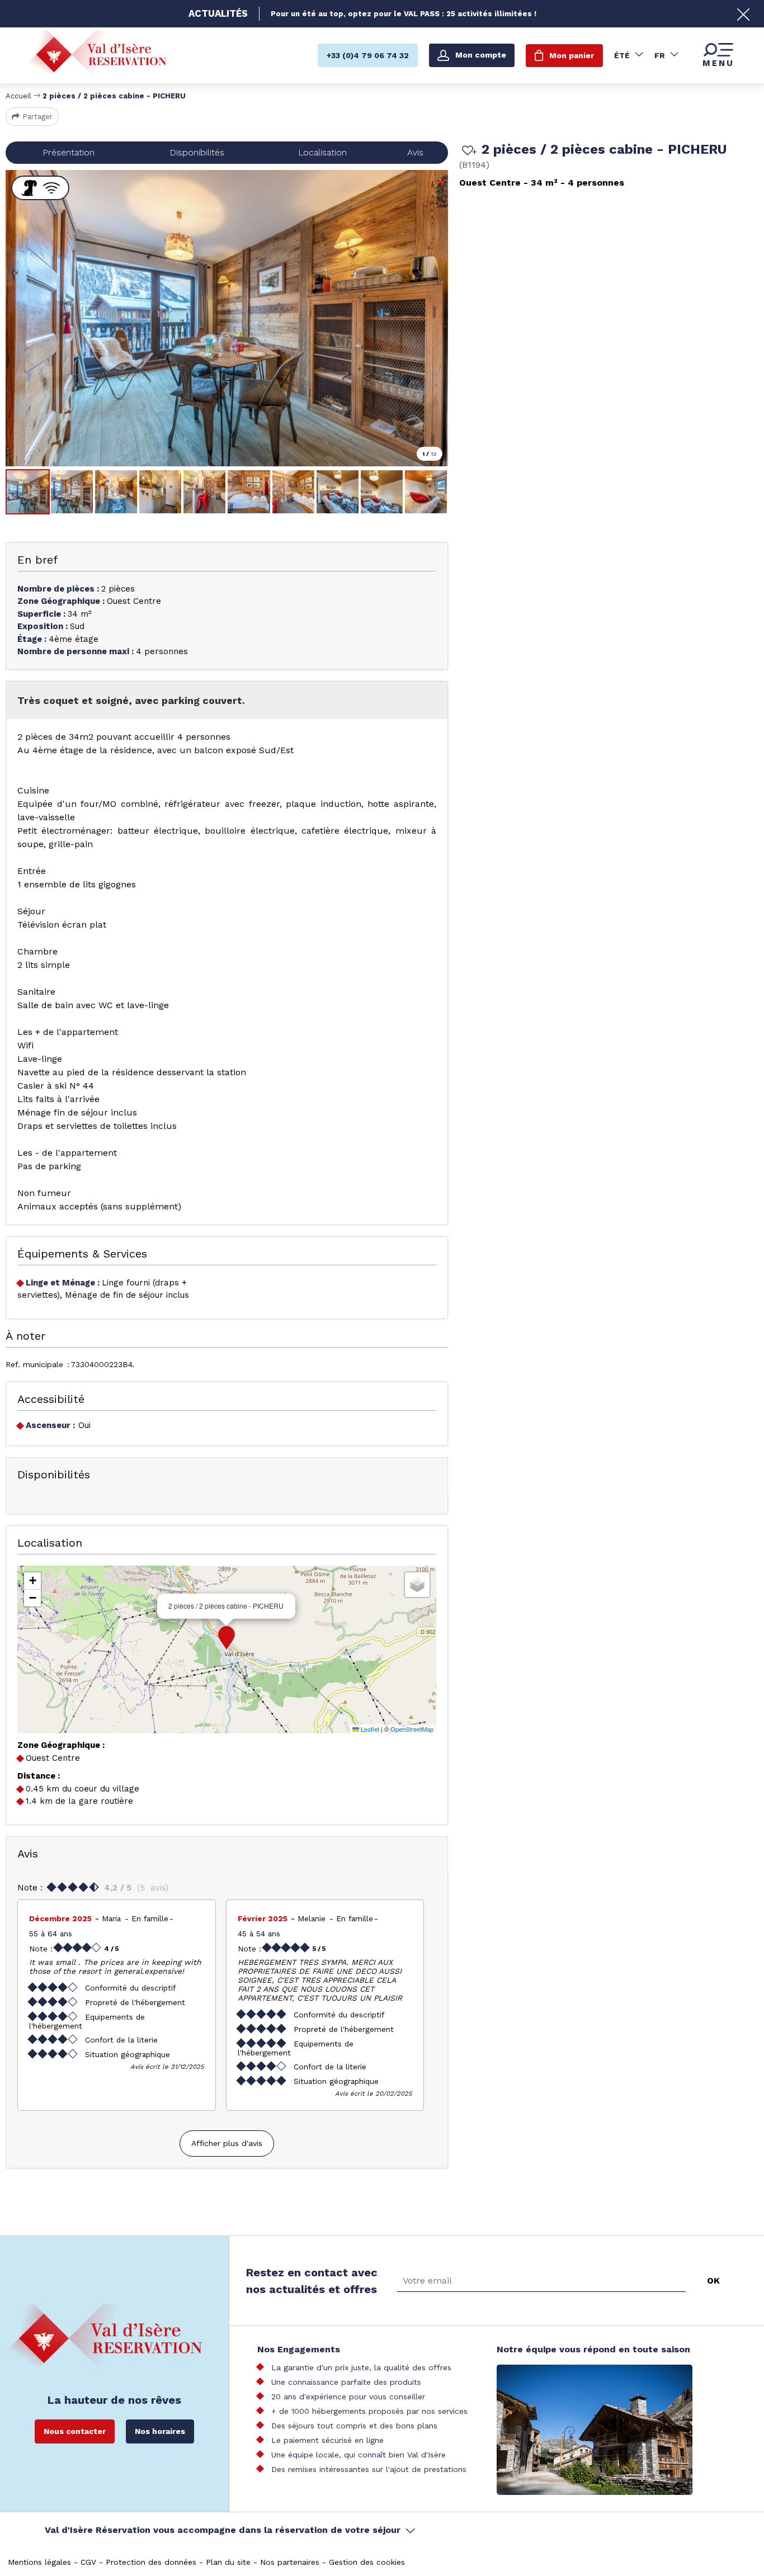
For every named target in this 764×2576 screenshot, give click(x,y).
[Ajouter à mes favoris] (468, 152)
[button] (227, 1638)
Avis (415, 152)
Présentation (69, 152)
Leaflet (369, 1729)
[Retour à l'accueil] (97, 55)
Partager (37, 117)
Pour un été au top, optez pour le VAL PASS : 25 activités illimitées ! (404, 14)
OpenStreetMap (412, 1729)
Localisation (322, 152)
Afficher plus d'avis (227, 2143)
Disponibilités (197, 152)
